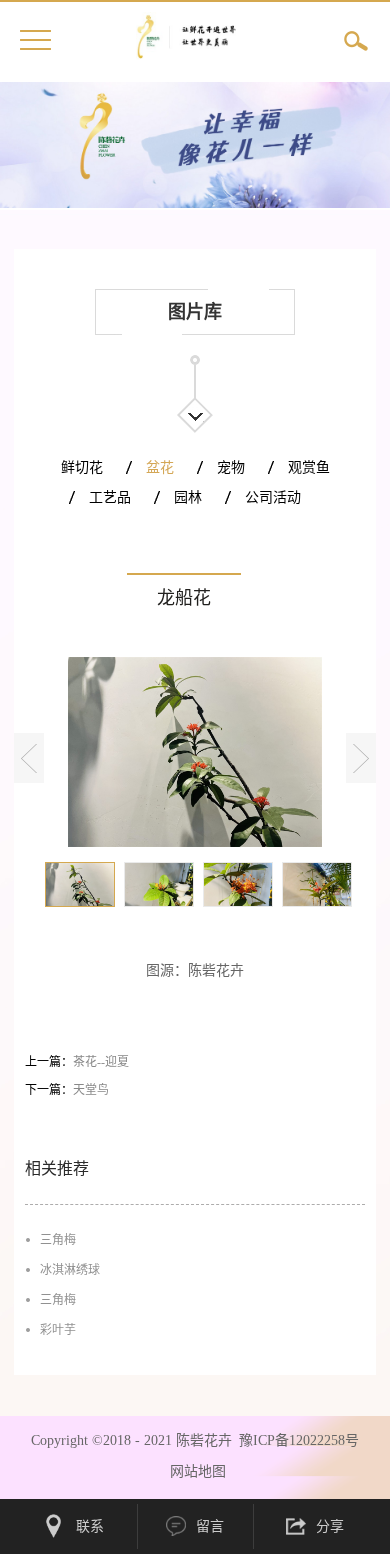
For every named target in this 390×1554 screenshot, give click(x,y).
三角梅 (58, 1240)
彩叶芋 (58, 1330)
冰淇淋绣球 (70, 1270)
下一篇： (67, 1090)
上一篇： (77, 1062)
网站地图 (194, 1471)
